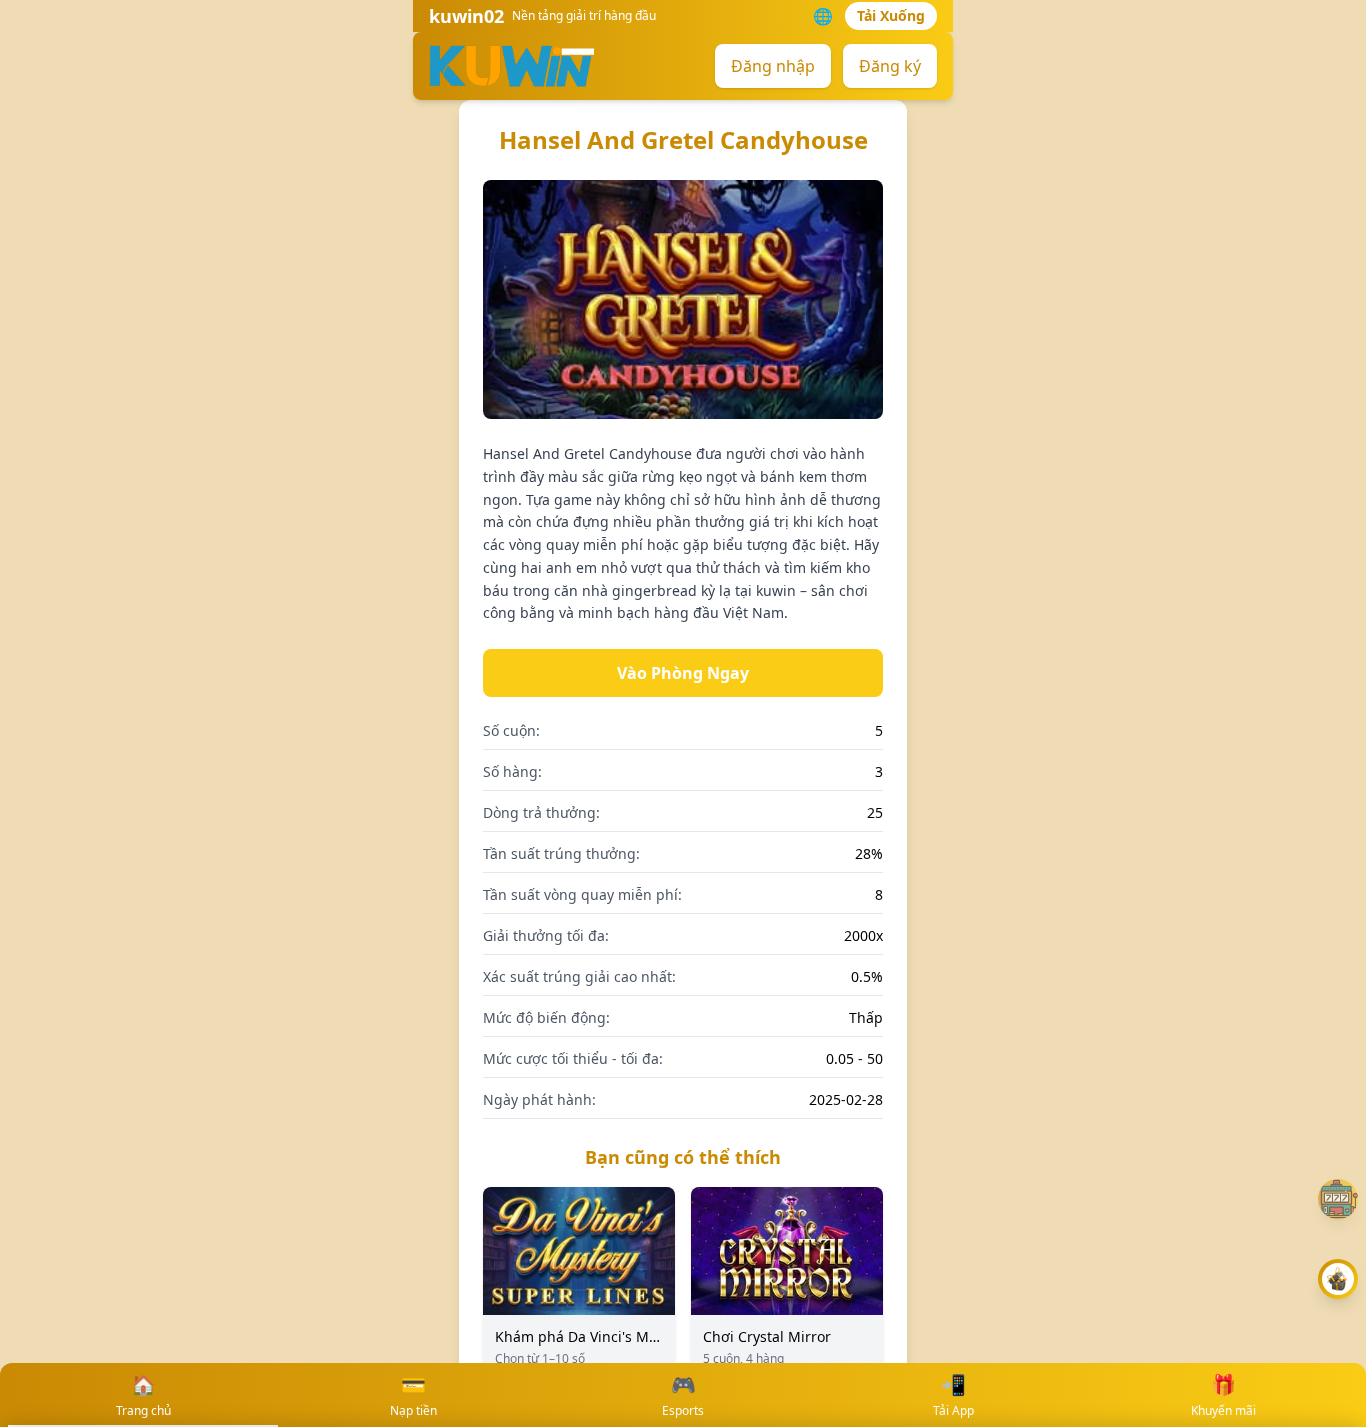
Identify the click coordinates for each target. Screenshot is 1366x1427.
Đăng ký (890, 66)
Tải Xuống (891, 15)
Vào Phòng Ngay (683, 673)
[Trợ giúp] (1338, 1199)
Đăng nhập (773, 66)
